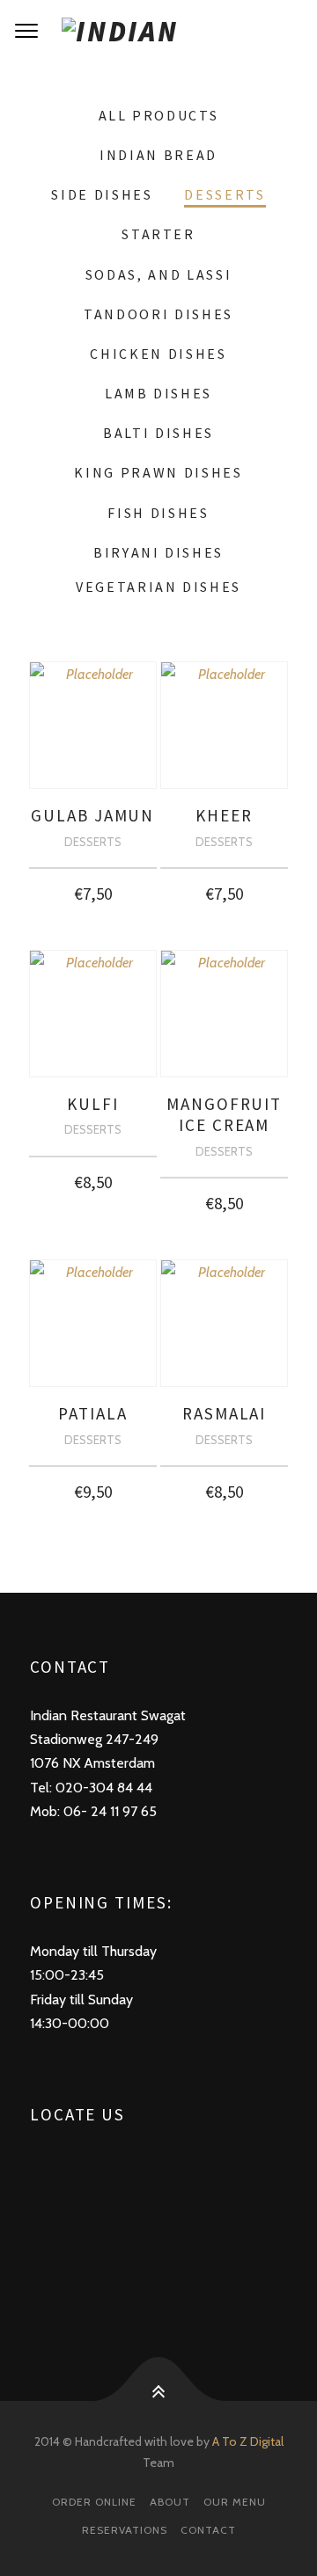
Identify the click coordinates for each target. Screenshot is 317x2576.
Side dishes (102, 194)
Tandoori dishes (158, 314)
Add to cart (93, 890)
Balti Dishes (158, 433)
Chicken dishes (158, 354)
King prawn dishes (158, 472)
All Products (159, 115)
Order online (94, 2502)
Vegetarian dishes (158, 587)
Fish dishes (158, 513)
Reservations (125, 2530)
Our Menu (235, 2502)
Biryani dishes (158, 552)
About (170, 2502)
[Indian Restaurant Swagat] (158, 32)
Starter (158, 234)
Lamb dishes (158, 393)
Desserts (225, 194)
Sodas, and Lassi (159, 274)
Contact (208, 2530)
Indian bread (158, 155)
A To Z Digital (248, 2441)
